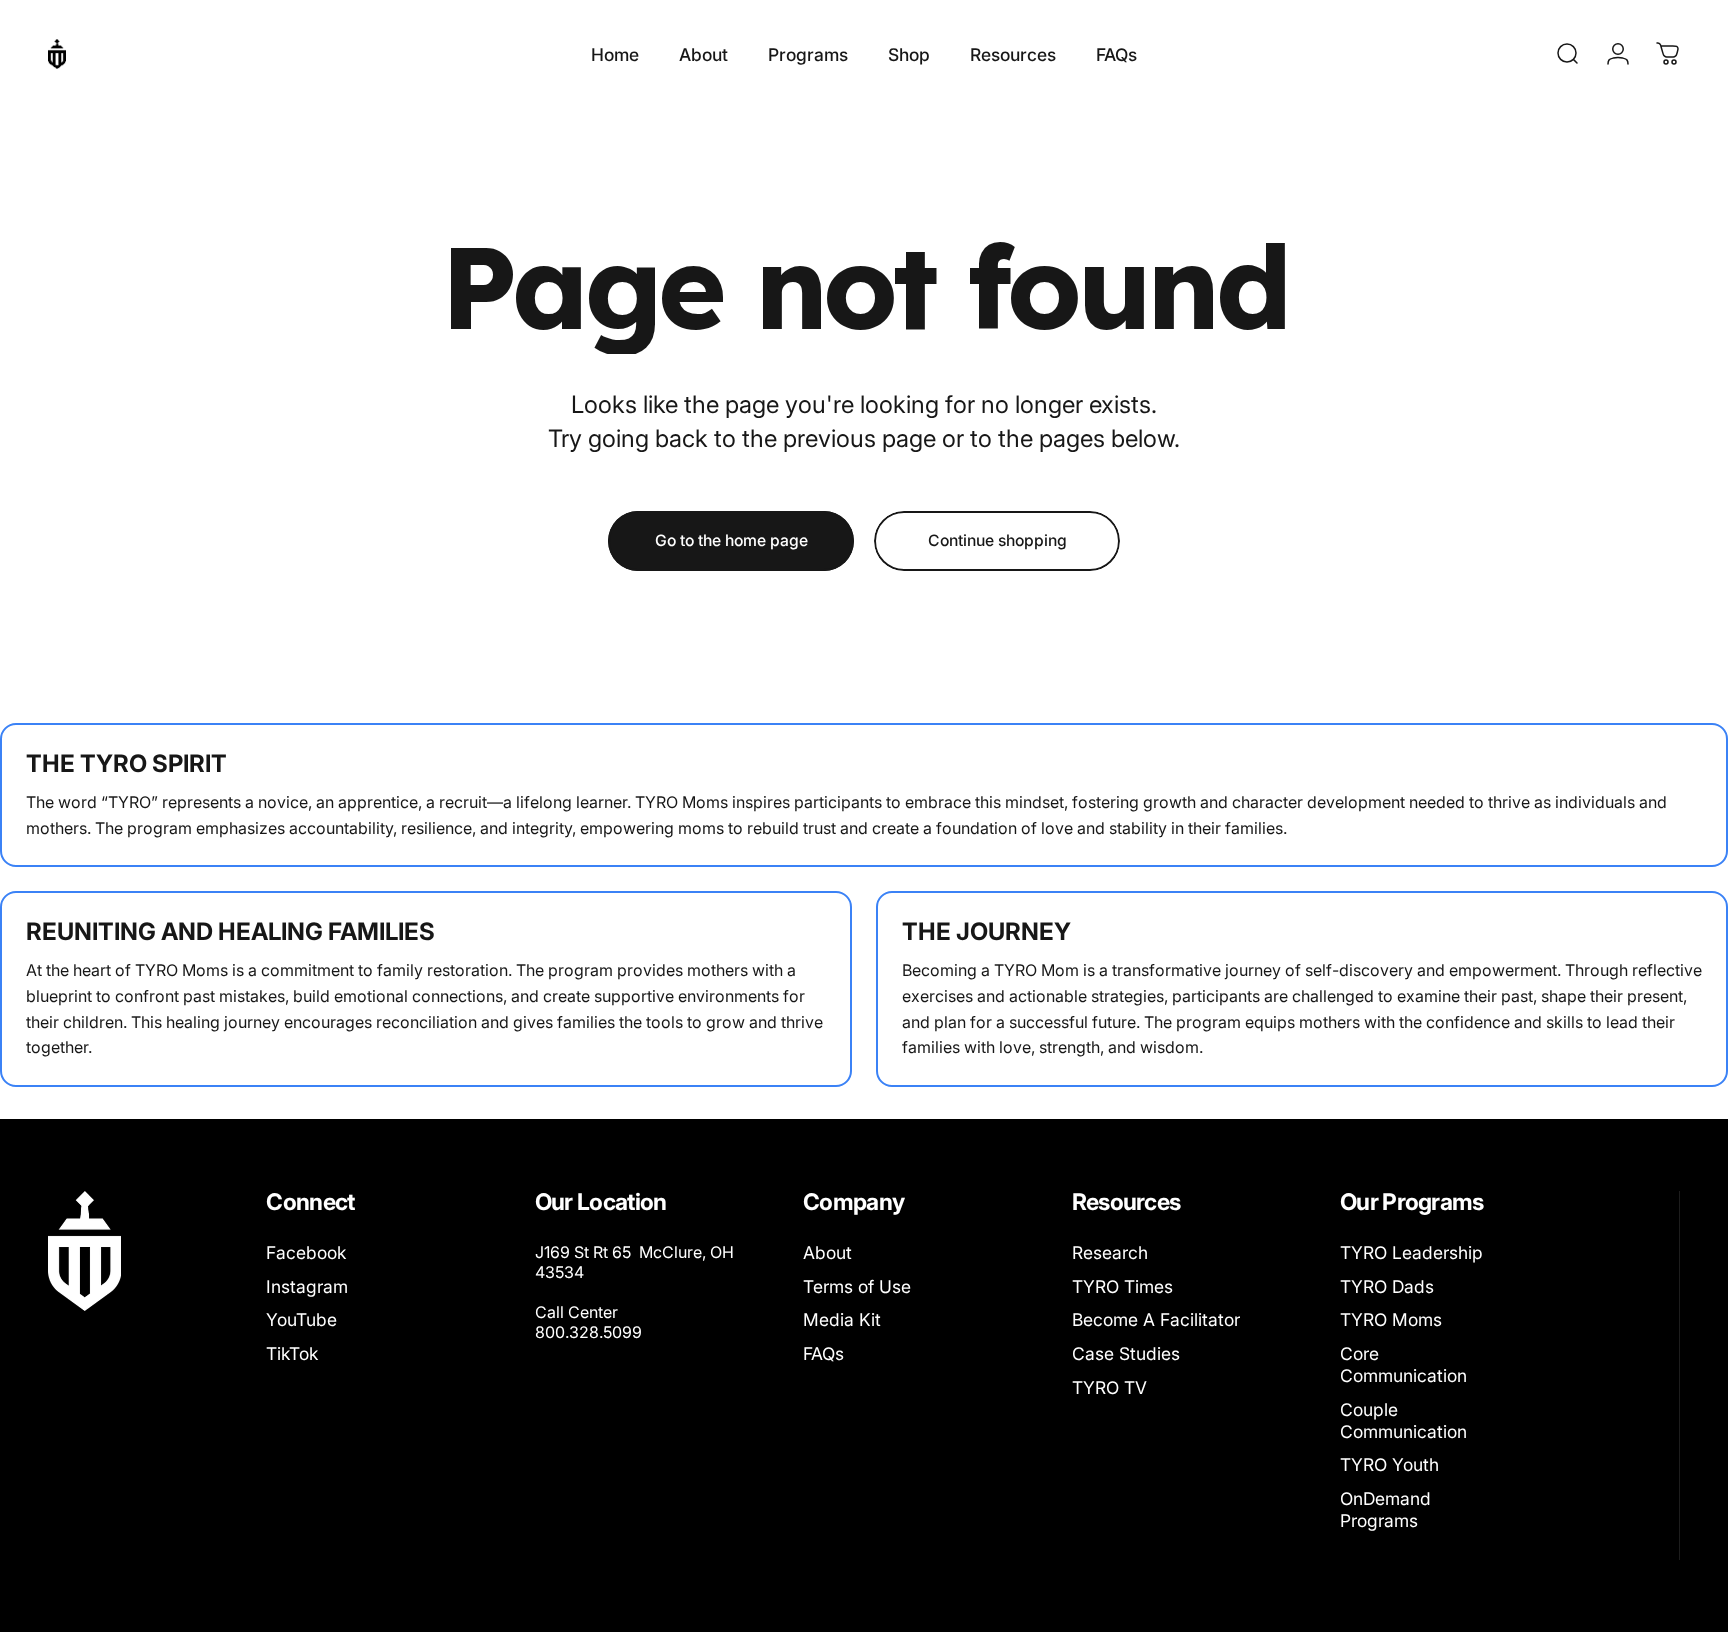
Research (1110, 1252)
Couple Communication (1403, 1420)
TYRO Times (1122, 1286)
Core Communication (1403, 1364)
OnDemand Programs (1385, 1509)
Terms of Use (857, 1286)
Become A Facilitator (1156, 1319)
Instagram (307, 1286)
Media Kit (842, 1319)
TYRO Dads (1387, 1286)
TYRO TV (1109, 1387)
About (827, 1252)
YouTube (301, 1319)
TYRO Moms (1391, 1319)
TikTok (292, 1353)
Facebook (306, 1252)
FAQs (823, 1353)
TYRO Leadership (1411, 1252)
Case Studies (1126, 1353)
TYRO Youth (1389, 1464)
